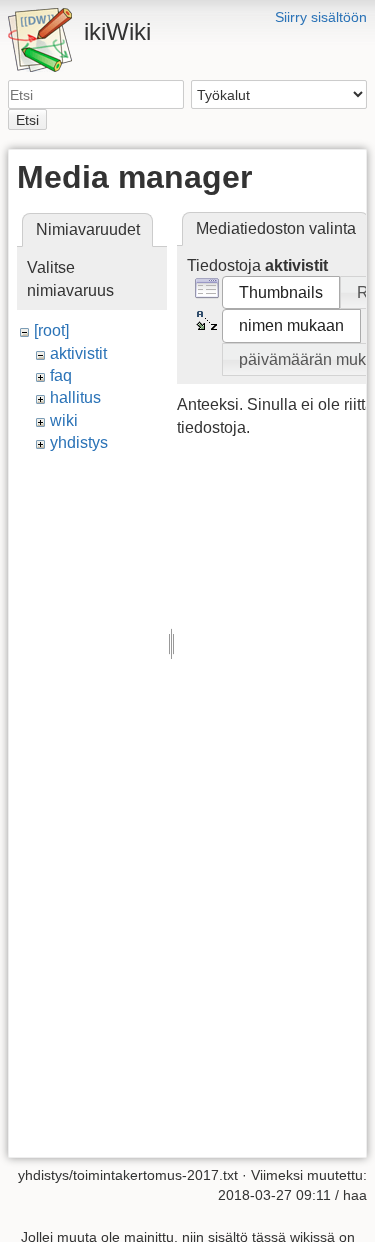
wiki (64, 420)
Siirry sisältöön (321, 17)
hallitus (75, 397)
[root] (51, 330)
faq (61, 375)
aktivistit (78, 353)
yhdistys (79, 442)
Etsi (27, 120)
